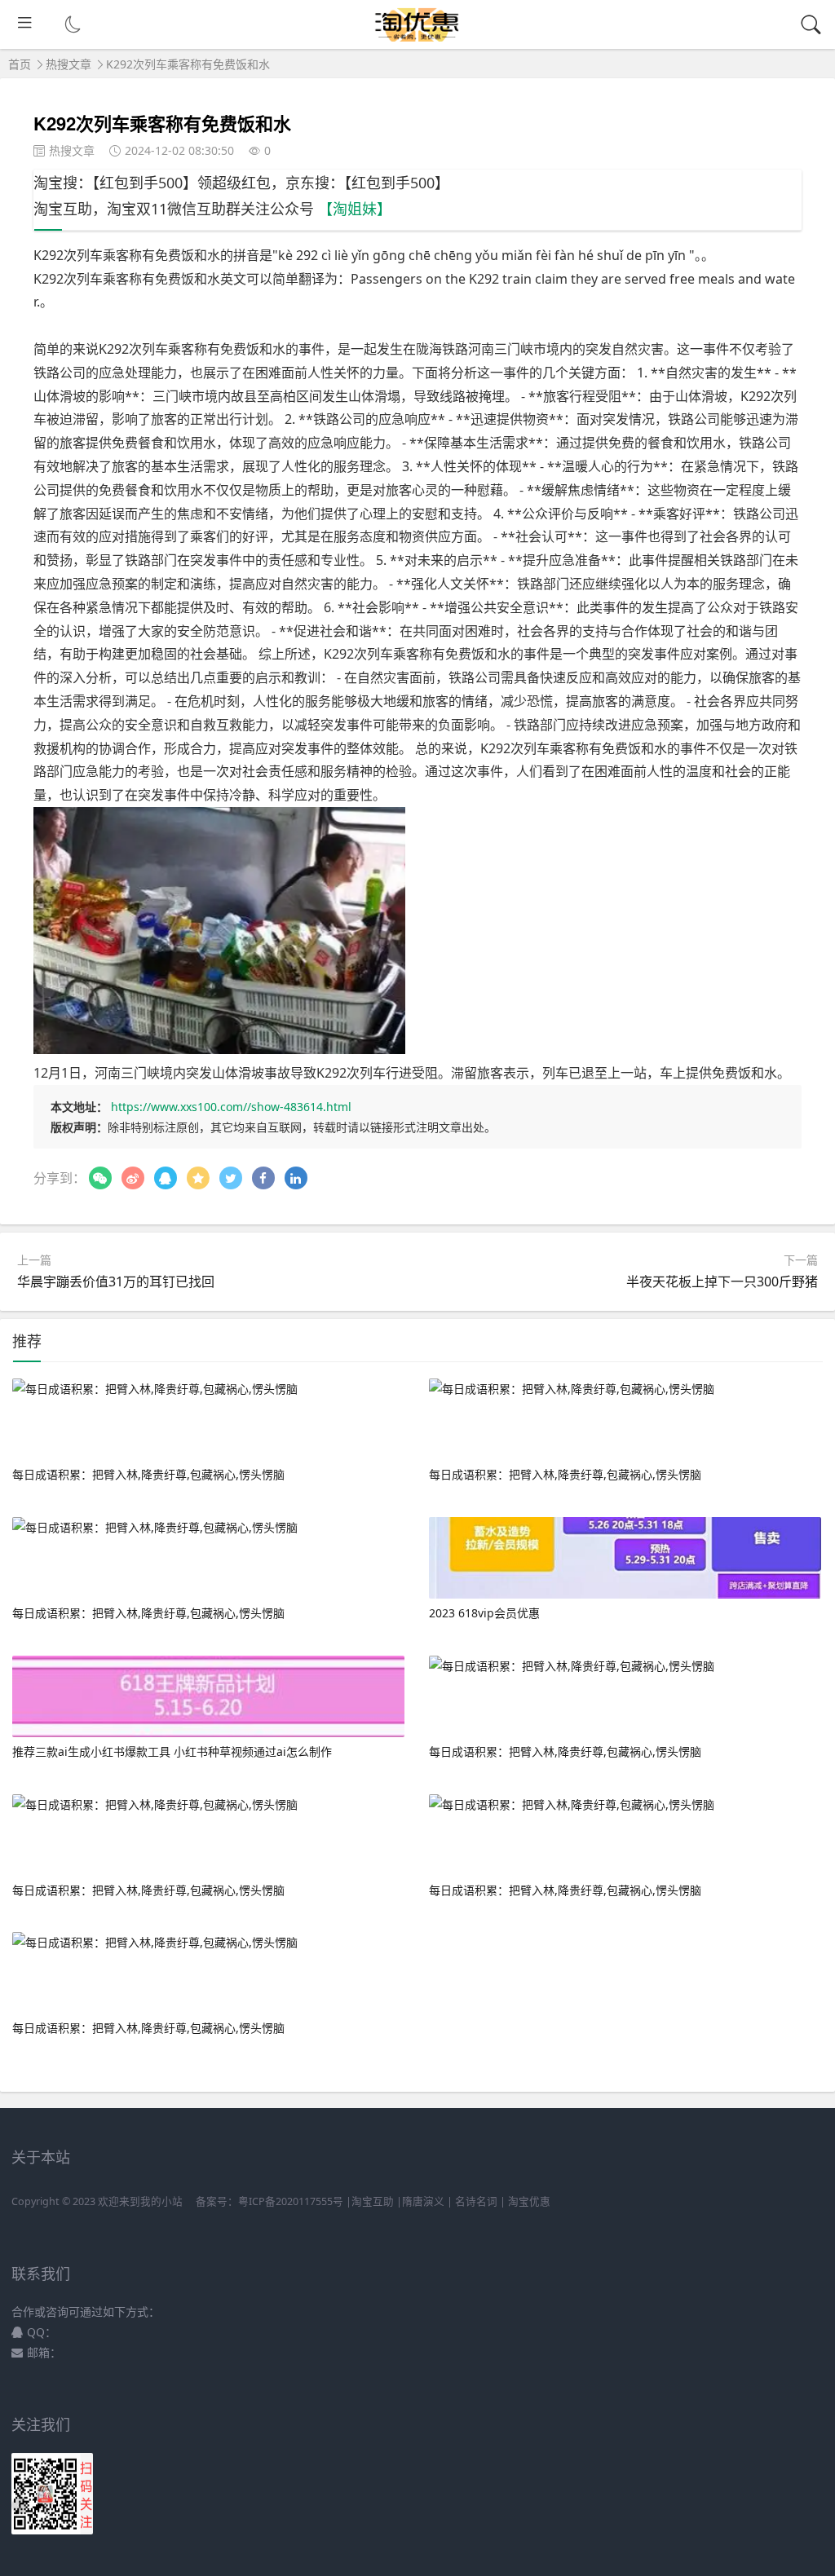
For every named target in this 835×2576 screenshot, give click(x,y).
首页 (20, 64)
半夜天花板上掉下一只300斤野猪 (722, 1281)
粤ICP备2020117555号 (291, 2201)
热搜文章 (68, 64)
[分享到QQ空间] (198, 1178)
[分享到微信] (100, 1178)
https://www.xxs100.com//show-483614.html (231, 1107)
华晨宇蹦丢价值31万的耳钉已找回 (116, 1281)
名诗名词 (476, 2201)
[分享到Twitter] (231, 1178)
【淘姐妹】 (355, 209)
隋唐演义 (423, 2201)
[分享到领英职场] (296, 1178)
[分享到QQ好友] (166, 1178)
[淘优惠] (418, 37)
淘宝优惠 (528, 2201)
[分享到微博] (133, 1178)
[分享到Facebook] (263, 1178)
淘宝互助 (373, 2201)
